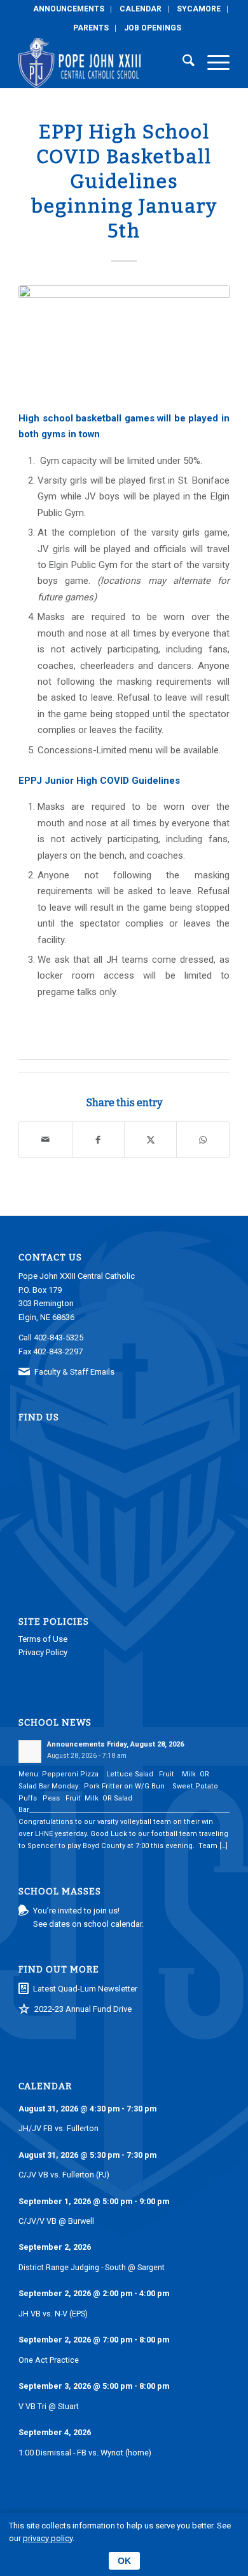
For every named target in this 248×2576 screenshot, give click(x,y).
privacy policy (48, 2538)
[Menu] (212, 63)
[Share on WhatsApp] (203, 1139)
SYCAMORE (199, 9)
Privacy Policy (43, 1652)
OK (124, 2561)
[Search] (182, 63)
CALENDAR (141, 9)
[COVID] (124, 340)
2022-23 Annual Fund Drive (83, 2009)
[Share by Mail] (45, 1139)
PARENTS (91, 28)
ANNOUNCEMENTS (69, 9)
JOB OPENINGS (153, 28)
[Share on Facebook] (98, 1139)
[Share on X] (150, 1139)
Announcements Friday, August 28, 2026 (115, 1744)
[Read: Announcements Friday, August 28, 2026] (30, 1752)
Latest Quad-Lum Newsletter (85, 1989)
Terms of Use (43, 1639)
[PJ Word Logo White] (103, 63)
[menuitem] (69, 9)
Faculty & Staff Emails (74, 1372)
